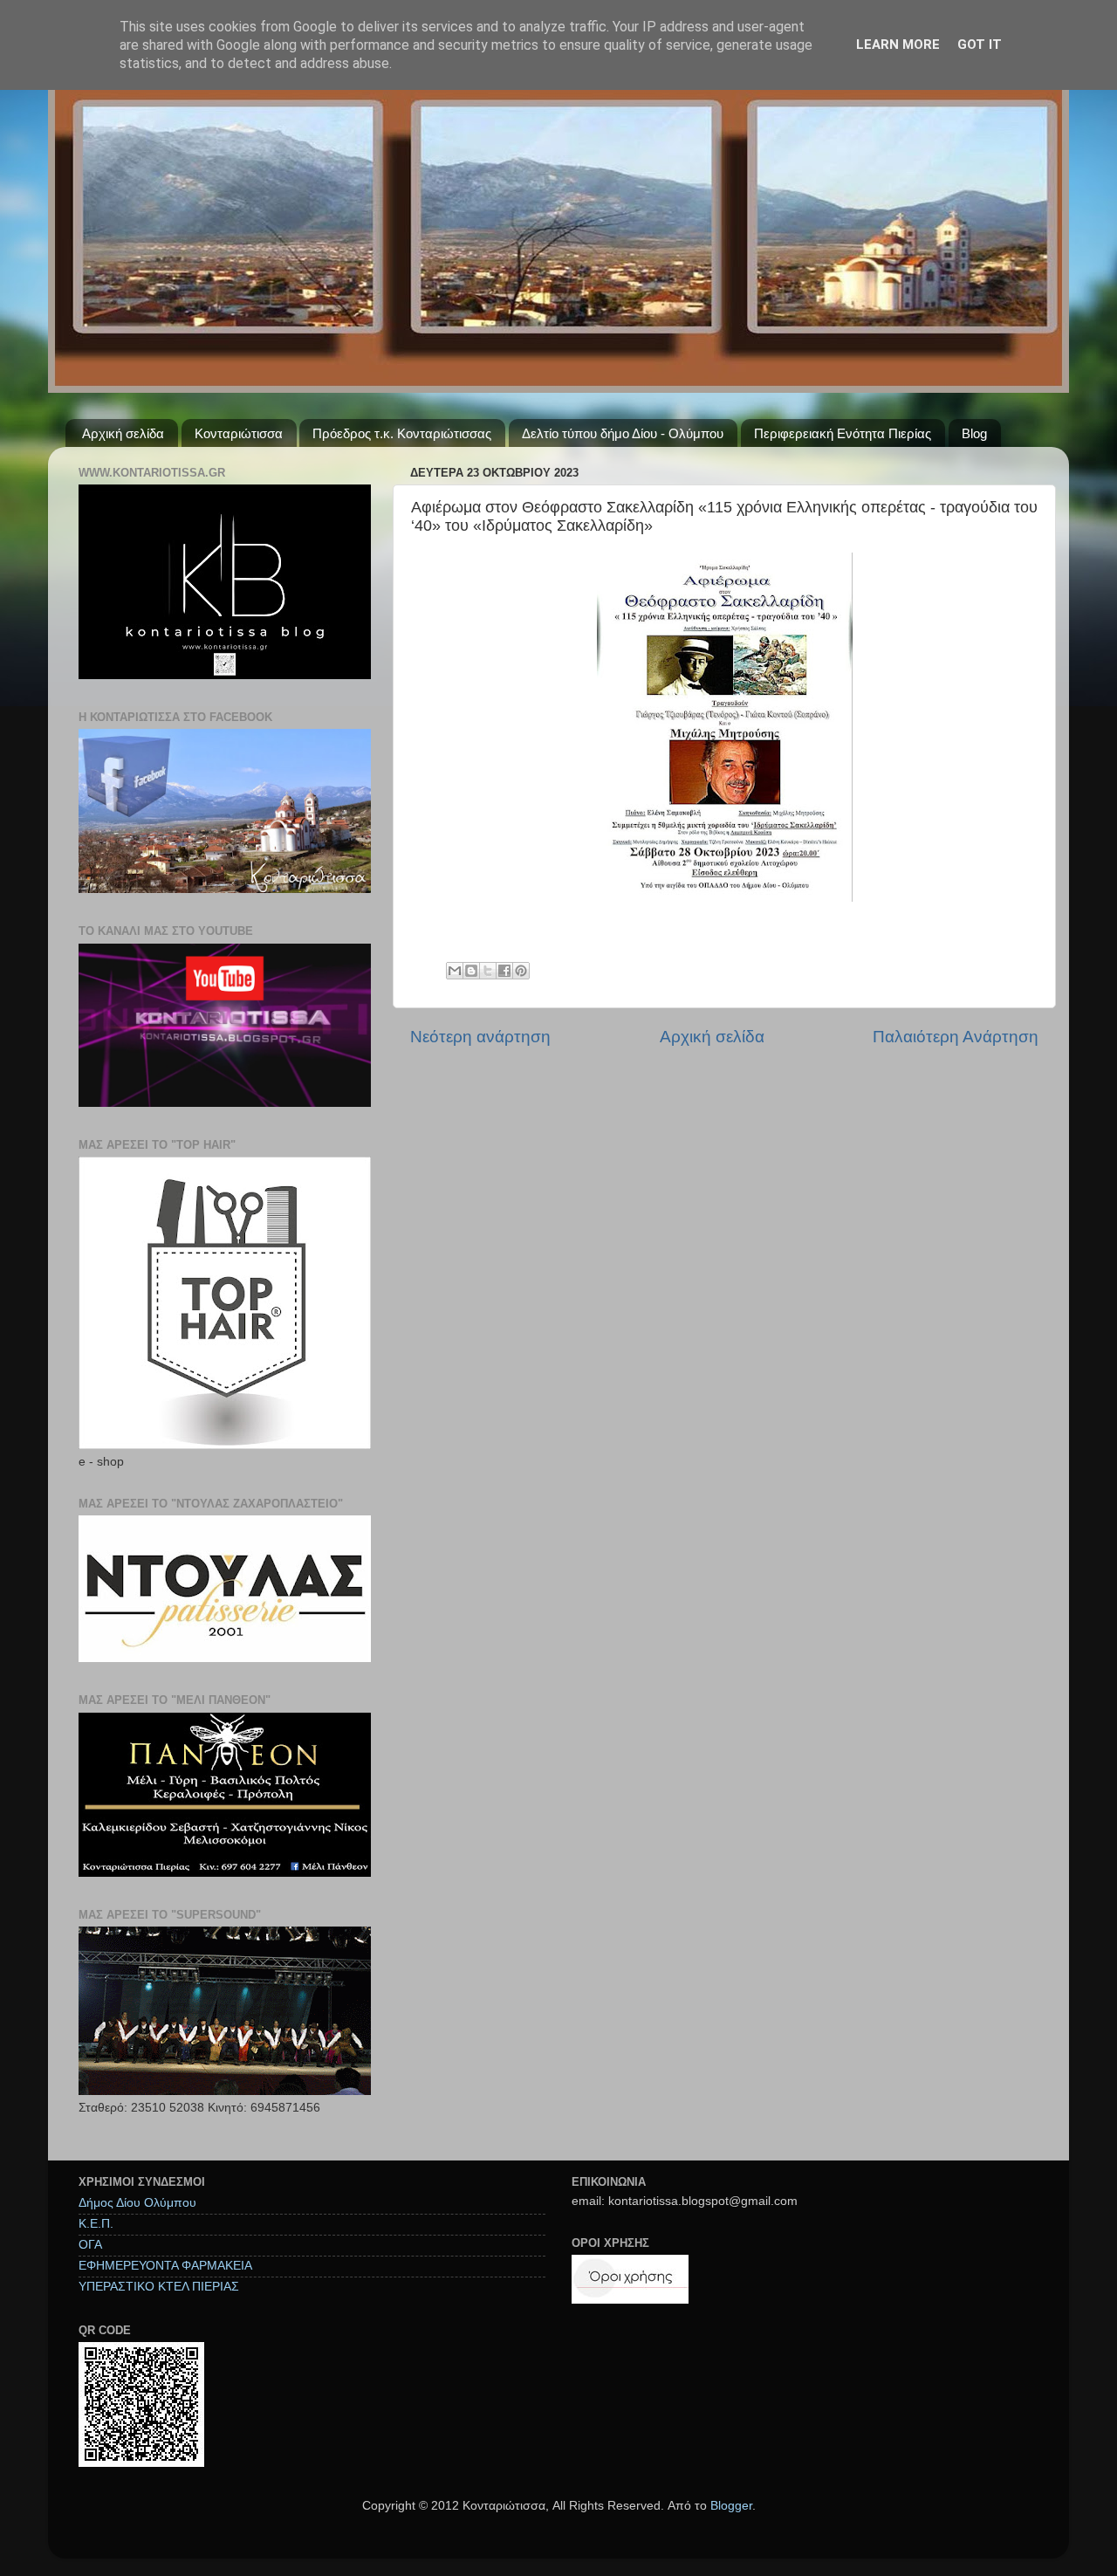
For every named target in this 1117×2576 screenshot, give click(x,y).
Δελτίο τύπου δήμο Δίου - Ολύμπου (623, 433)
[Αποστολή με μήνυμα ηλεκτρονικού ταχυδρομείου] (455, 971)
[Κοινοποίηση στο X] (488, 971)
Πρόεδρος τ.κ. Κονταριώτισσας (402, 433)
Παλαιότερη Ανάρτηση (956, 1037)
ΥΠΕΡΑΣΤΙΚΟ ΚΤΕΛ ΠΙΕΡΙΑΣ (159, 2287)
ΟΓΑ (90, 2245)
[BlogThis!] (471, 971)
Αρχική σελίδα (123, 433)
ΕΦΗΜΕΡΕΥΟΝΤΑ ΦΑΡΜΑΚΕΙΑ (165, 2266)
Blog (974, 433)
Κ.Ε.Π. (96, 2224)
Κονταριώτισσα (239, 433)
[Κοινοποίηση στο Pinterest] (521, 971)
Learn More (898, 45)
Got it (980, 45)
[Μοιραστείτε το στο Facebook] (504, 971)
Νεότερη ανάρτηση (480, 1037)
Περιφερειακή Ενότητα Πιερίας (843, 433)
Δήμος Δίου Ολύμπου (137, 2203)
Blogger (731, 2506)
